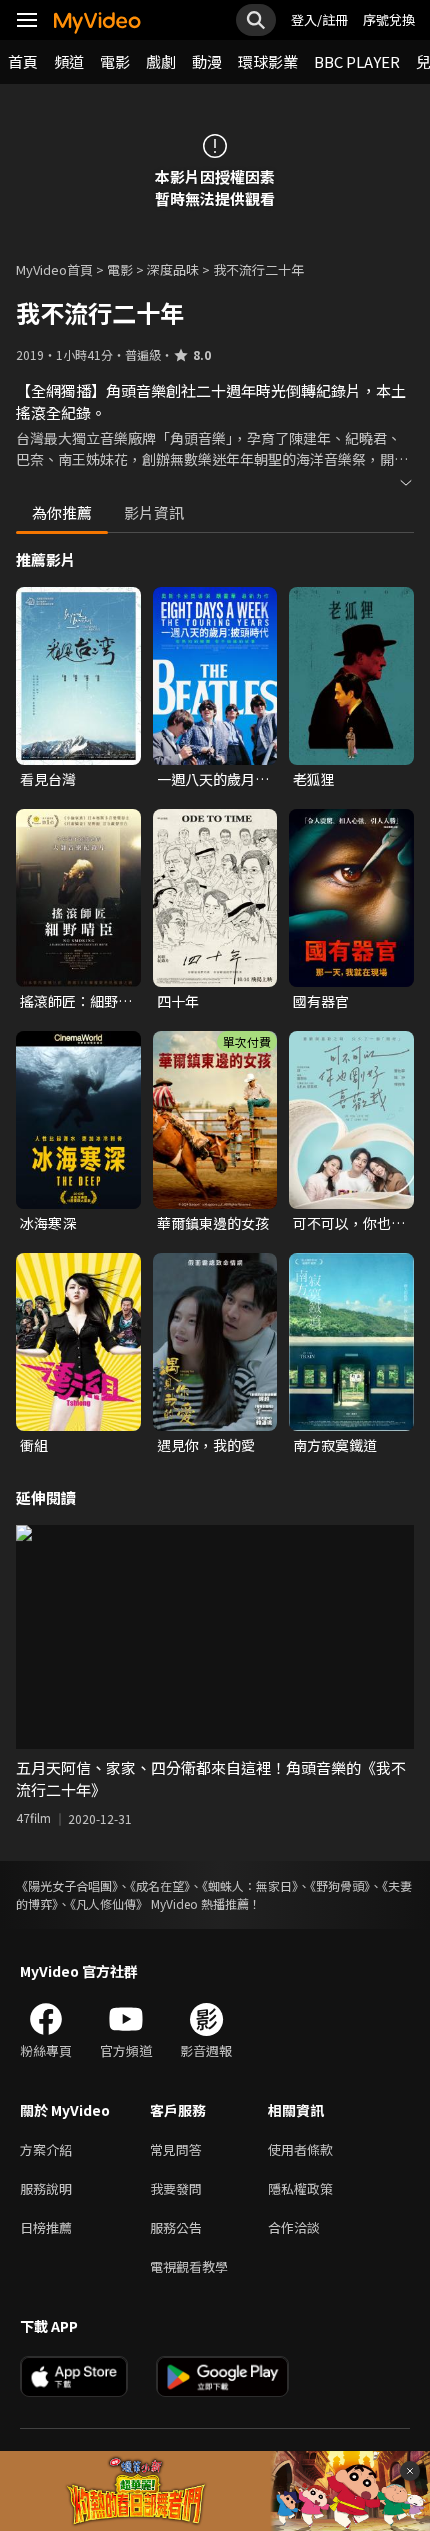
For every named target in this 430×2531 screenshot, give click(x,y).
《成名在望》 (160, 1885)
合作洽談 (294, 2227)
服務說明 (46, 2188)
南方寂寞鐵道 (335, 1445)
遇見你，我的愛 (206, 1445)
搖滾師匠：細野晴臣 (76, 1001)
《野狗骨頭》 (340, 1885)
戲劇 (161, 61)
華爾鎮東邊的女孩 (213, 1223)
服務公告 (176, 2227)
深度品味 (173, 269)
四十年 (178, 1001)
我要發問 (176, 2188)
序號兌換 (389, 19)
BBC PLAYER (357, 61)
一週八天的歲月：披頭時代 (213, 779)
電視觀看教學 (189, 2266)
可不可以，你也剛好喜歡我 (349, 1223)
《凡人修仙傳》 (109, 1903)
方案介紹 (46, 2149)
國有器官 (321, 1001)
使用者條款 (300, 2149)
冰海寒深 (48, 1223)
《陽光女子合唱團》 (67, 1885)
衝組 (34, 1445)
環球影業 (268, 61)
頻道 (69, 61)
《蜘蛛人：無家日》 (250, 1885)
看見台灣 (48, 779)
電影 (115, 61)
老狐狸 (314, 779)
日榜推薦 (46, 2227)
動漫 (207, 61)
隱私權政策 (300, 2188)
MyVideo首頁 (54, 269)
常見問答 (176, 2149)
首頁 (23, 61)
